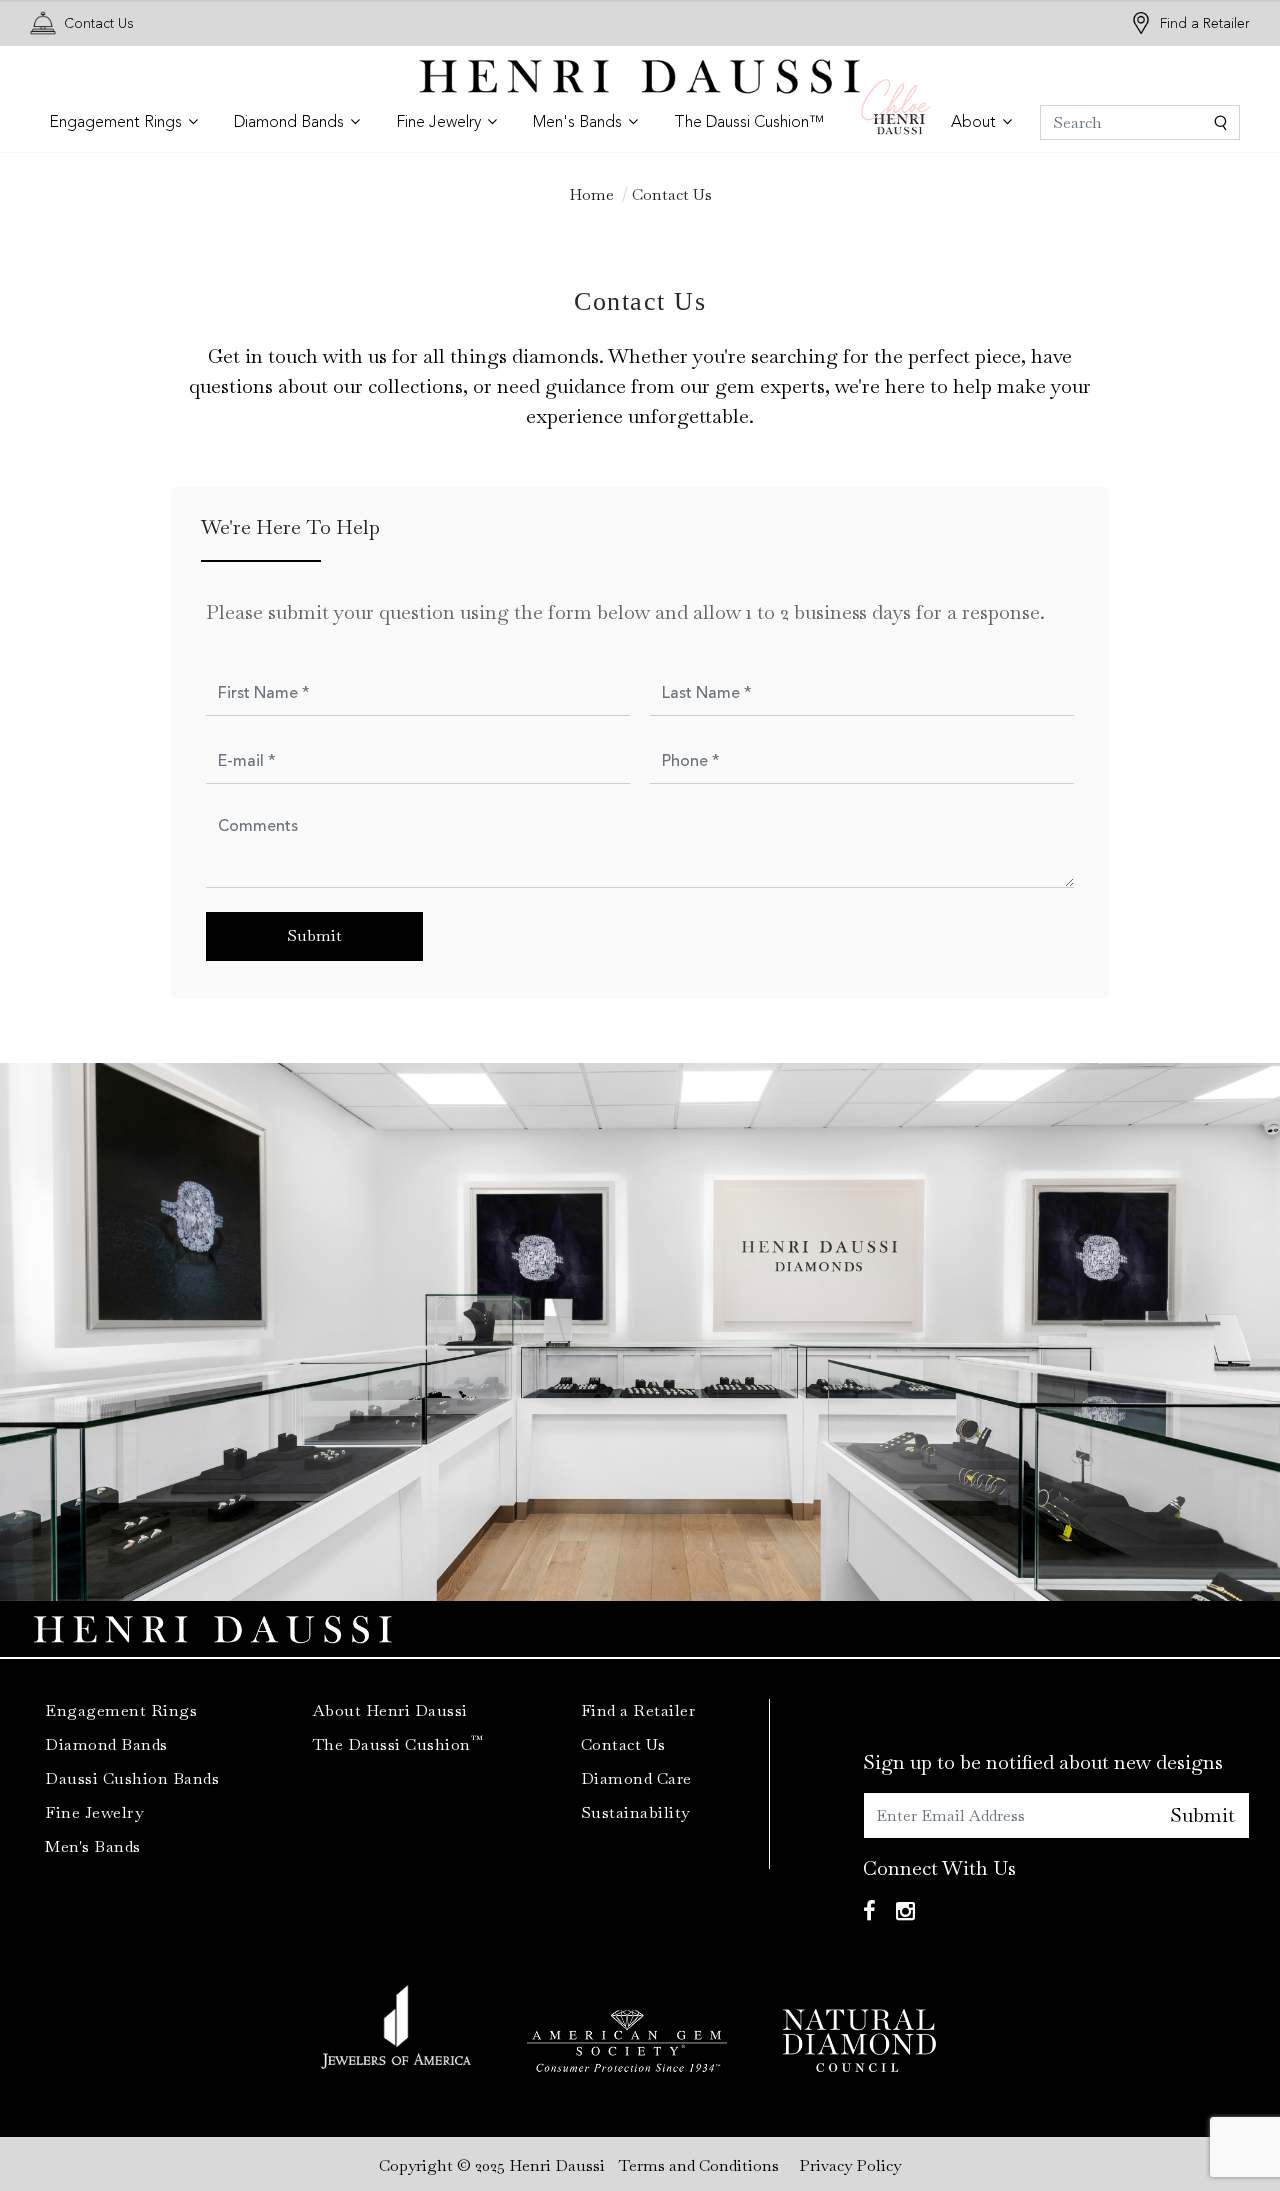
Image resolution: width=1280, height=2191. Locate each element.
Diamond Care (636, 1778)
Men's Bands (93, 1846)
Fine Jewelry (94, 1812)
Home (591, 194)
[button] (123, 123)
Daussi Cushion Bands (132, 1778)
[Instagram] (905, 1911)
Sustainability (635, 1812)
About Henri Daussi (390, 1710)
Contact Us (99, 23)
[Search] (1140, 122)
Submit (1202, 1815)
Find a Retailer (1205, 23)
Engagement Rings (121, 1710)
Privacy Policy (850, 2165)
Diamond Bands (106, 1744)
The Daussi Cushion (398, 1744)
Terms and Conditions (699, 2165)
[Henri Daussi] (640, 74)
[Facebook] (869, 1911)
